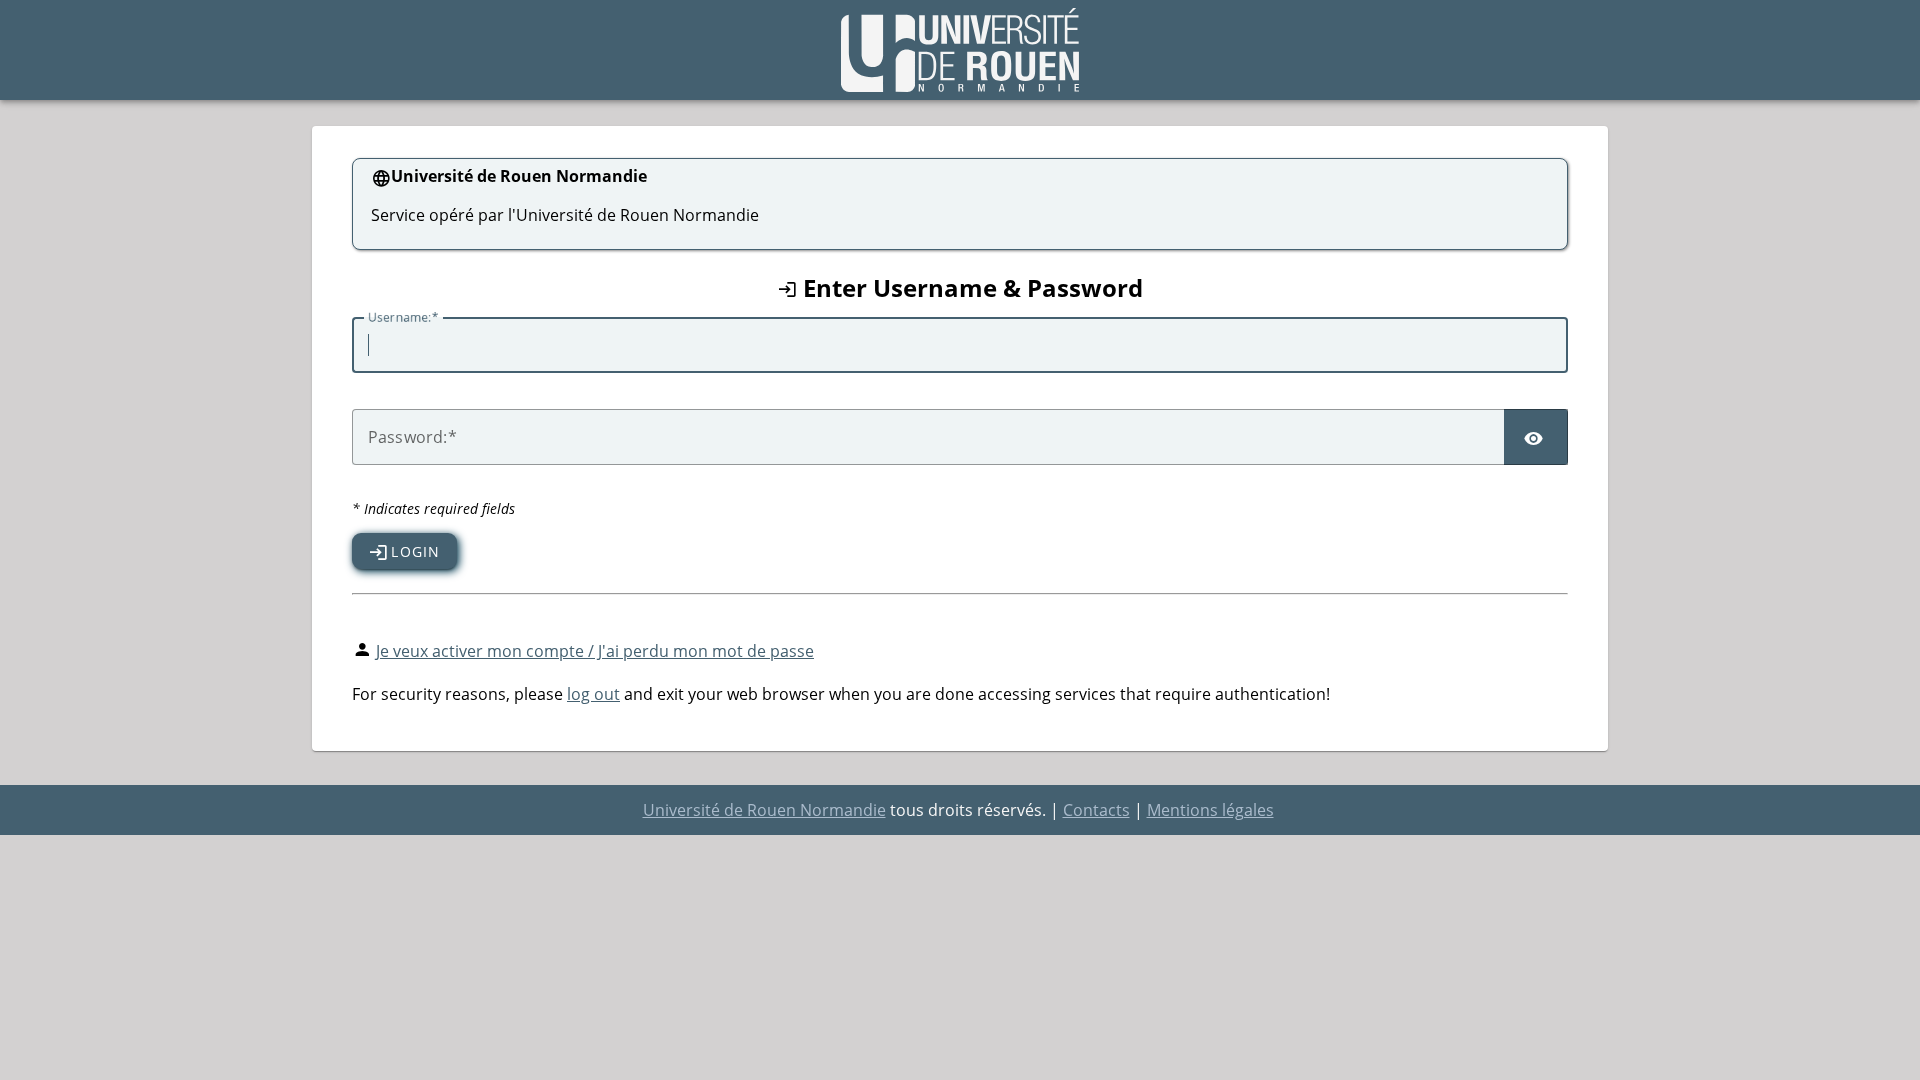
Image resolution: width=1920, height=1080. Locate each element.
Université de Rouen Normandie (764, 810)
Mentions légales (1210, 810)
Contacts (1096, 810)
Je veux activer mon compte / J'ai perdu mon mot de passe (595, 651)
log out (593, 694)
